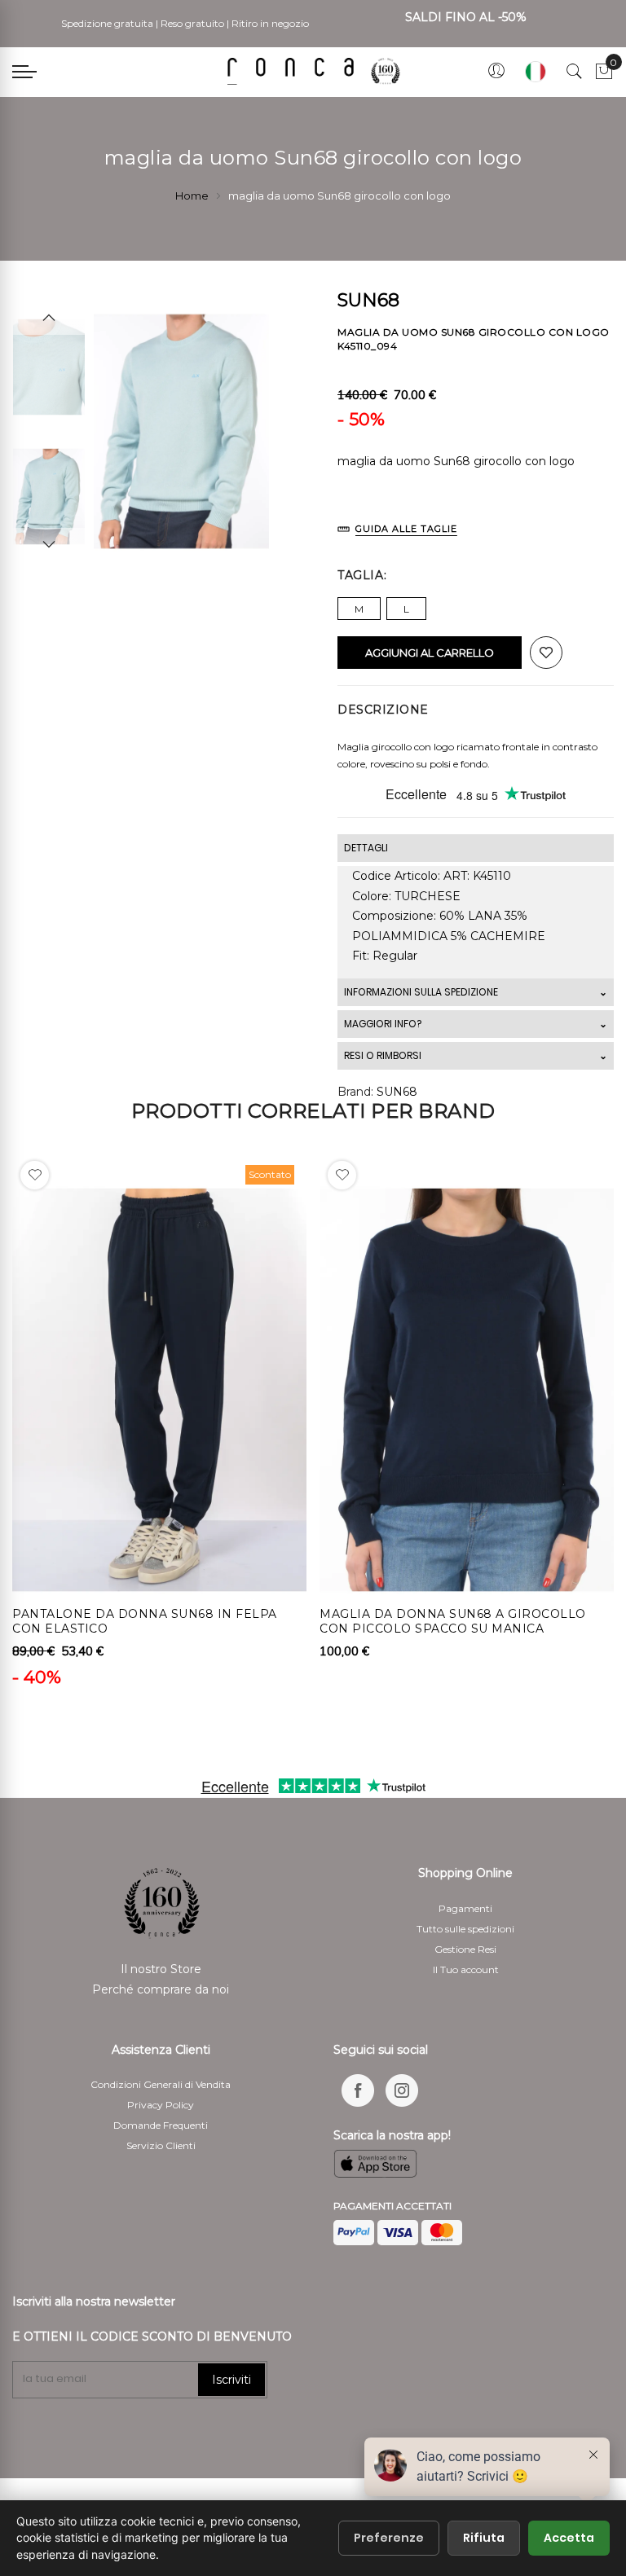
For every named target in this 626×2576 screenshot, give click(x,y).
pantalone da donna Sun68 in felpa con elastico (145, 1621)
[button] (35, 1175)
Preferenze (389, 2538)
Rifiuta (484, 2538)
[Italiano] (536, 72)
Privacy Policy (161, 2105)
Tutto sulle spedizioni (465, 1929)
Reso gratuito (192, 23)
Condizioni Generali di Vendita (161, 2084)
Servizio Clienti (161, 2145)
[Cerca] (575, 72)
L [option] (406, 609)
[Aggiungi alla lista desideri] (546, 653)
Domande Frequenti (161, 2125)
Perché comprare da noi (161, 1989)
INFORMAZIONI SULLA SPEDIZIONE (421, 992)
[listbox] (476, 604)
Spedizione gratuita (107, 23)
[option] (49, 497)
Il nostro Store (161, 1969)
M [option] (359, 609)
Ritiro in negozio (270, 23)
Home (192, 196)
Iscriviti (231, 2380)
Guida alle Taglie (406, 529)
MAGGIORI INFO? (383, 1024)
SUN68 (397, 1092)
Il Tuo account (466, 1969)
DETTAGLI (366, 848)
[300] (317, 71)
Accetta (569, 2538)
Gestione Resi (465, 1949)
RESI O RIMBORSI (383, 1055)
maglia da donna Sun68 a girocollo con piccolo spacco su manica (453, 1621)
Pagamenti (465, 1908)
